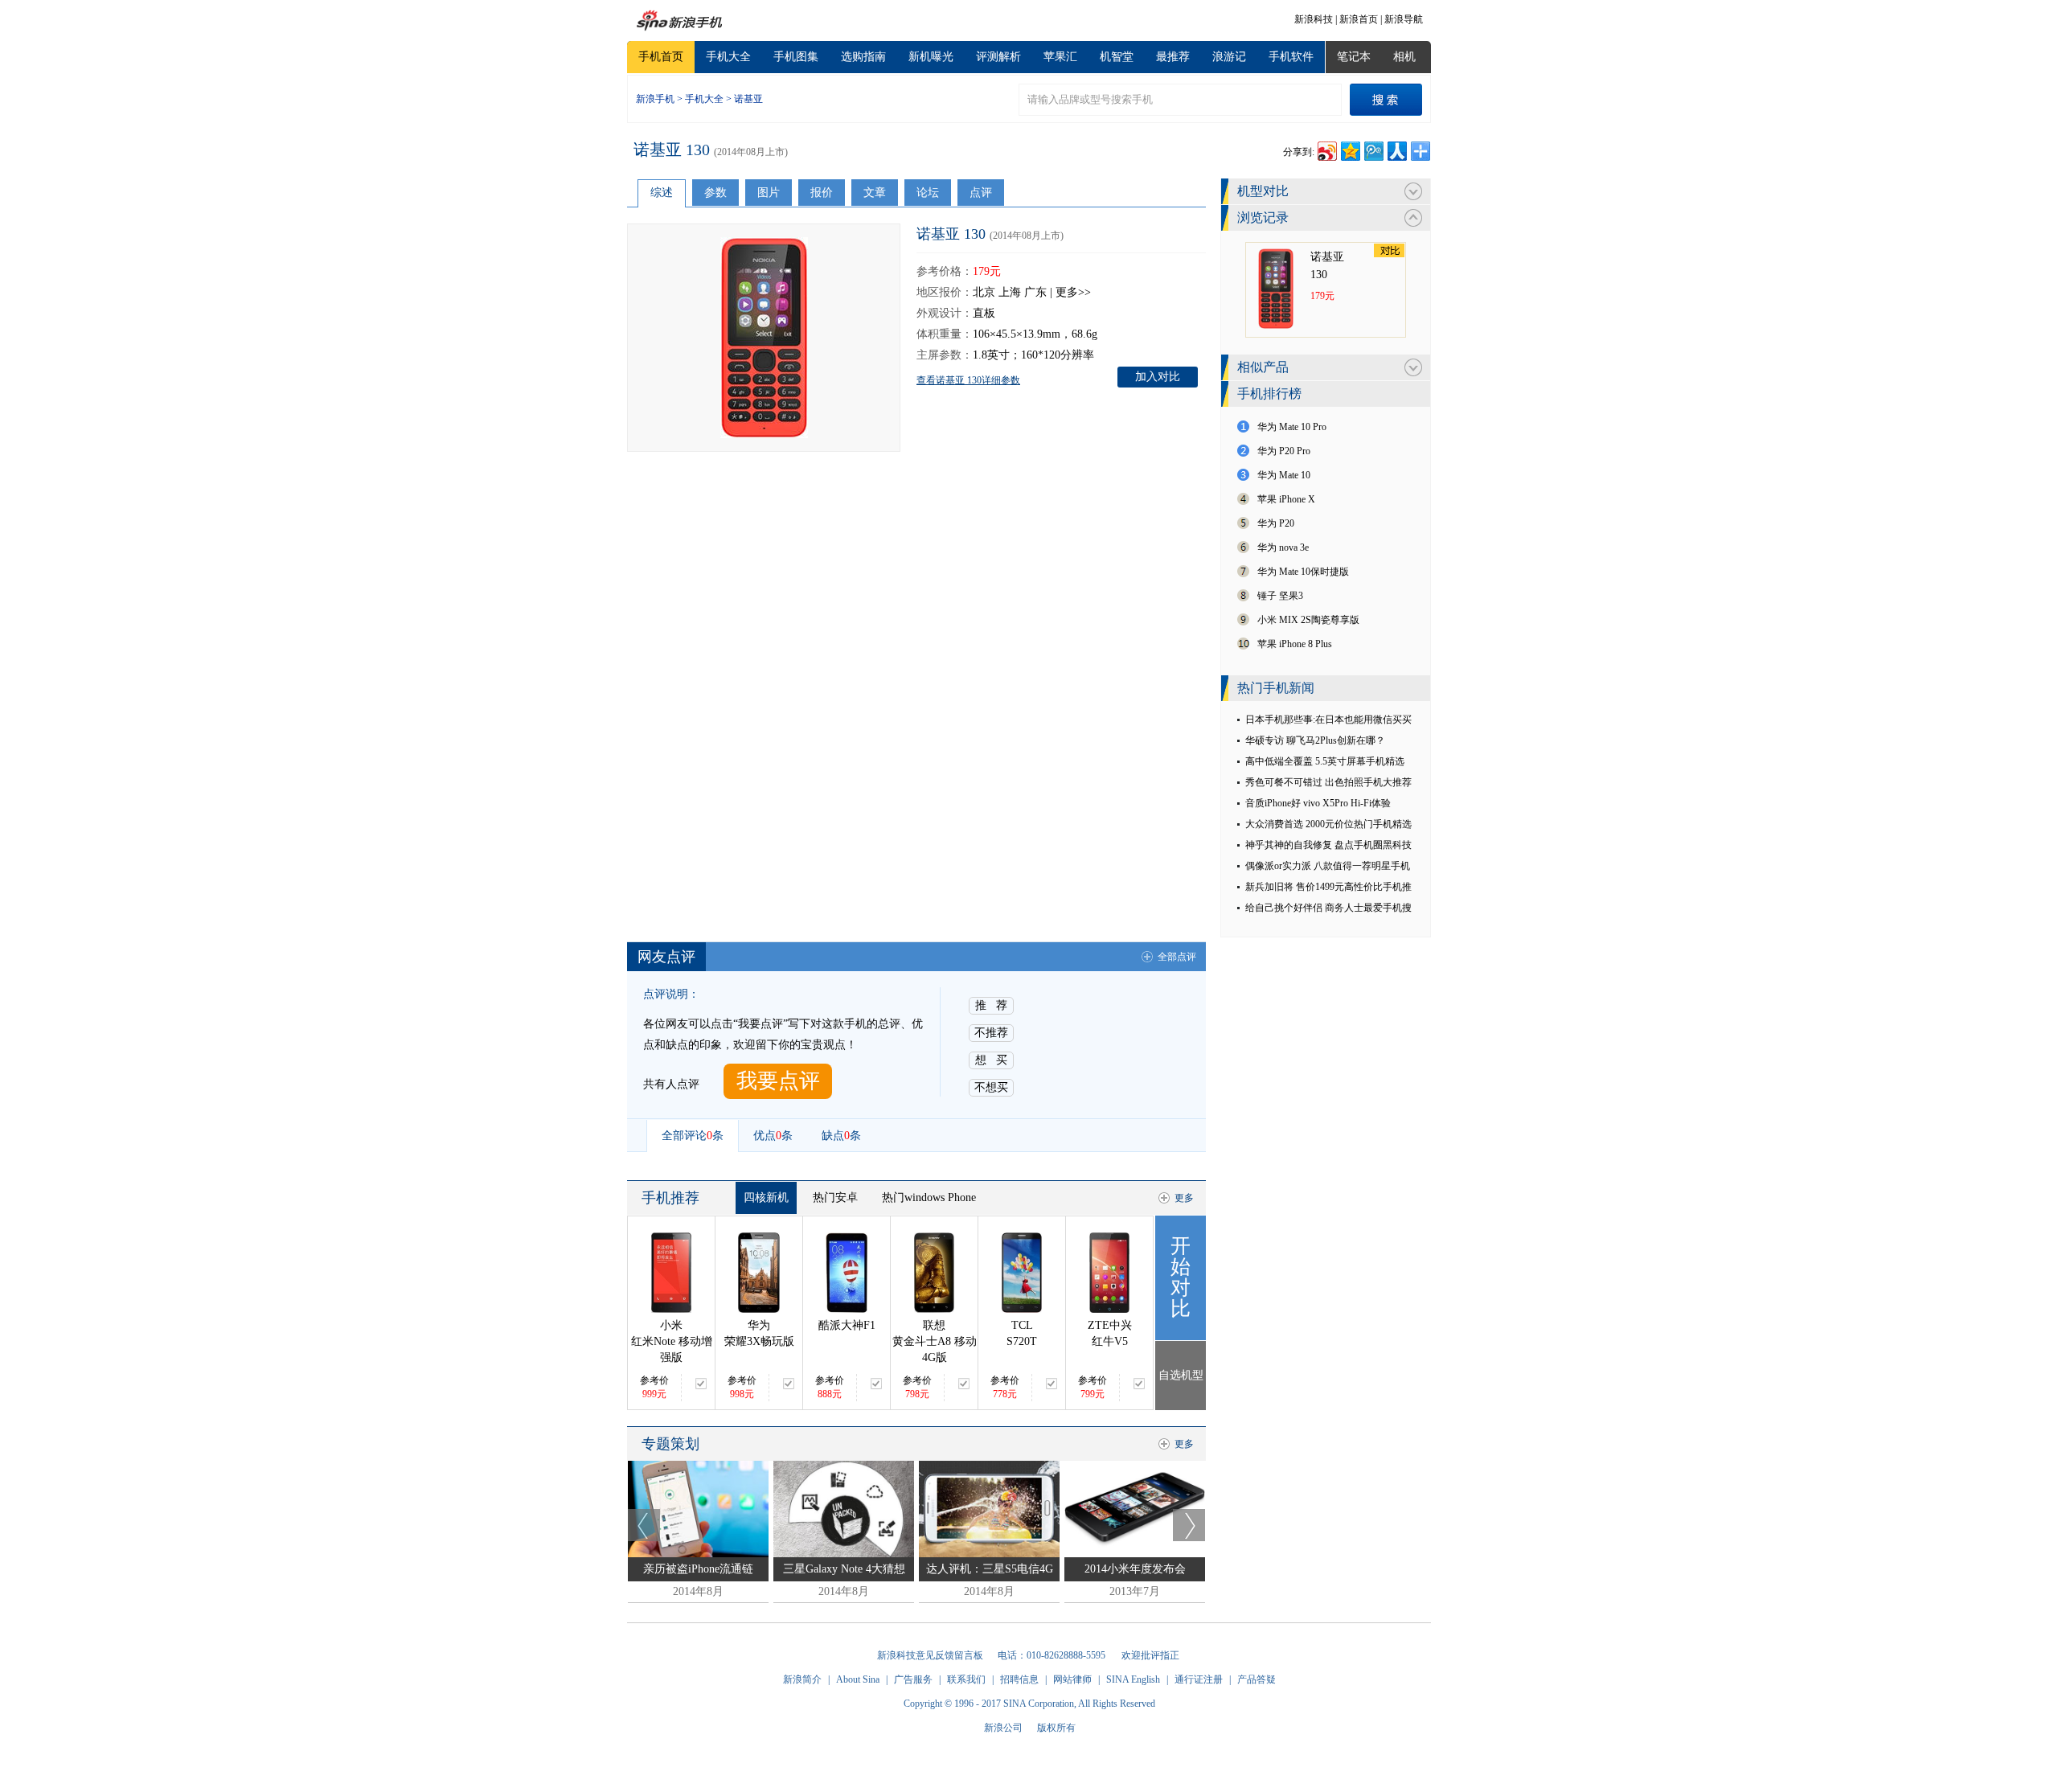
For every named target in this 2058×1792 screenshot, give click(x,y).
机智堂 (1117, 57)
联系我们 (966, 1679)
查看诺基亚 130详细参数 (968, 380)
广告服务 (913, 1679)
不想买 (991, 1087)
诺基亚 (748, 99)
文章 (875, 193)
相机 (1404, 57)
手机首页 (661, 57)
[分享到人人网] (1396, 149)
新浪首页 (1359, 19)
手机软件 (1291, 57)
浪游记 (1229, 57)
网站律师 (1072, 1679)
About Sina (858, 1679)
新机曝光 (931, 57)
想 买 (991, 1060)
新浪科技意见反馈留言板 (930, 1655)
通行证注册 (1199, 1679)
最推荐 (1173, 57)
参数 (715, 193)
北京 (984, 292)
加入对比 (1158, 377)
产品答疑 (1257, 1679)
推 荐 (991, 1005)
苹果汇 (1060, 57)
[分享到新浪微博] (1326, 149)
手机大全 (728, 57)
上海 (1010, 292)
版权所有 (1056, 1728)
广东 (1035, 292)
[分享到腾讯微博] (1373, 149)
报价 (822, 193)
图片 (769, 193)
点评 (981, 193)
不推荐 (991, 1033)
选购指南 (863, 57)
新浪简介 (802, 1679)
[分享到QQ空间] (1349, 149)
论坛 (928, 193)
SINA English (1133, 1679)
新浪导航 (1404, 19)
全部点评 (1177, 957)
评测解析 (998, 57)
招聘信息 (1019, 1679)
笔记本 (1354, 57)
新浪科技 (1314, 19)
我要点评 (778, 1081)
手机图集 (796, 57)
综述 (662, 193)
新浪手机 (655, 99)
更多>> (1073, 292)
